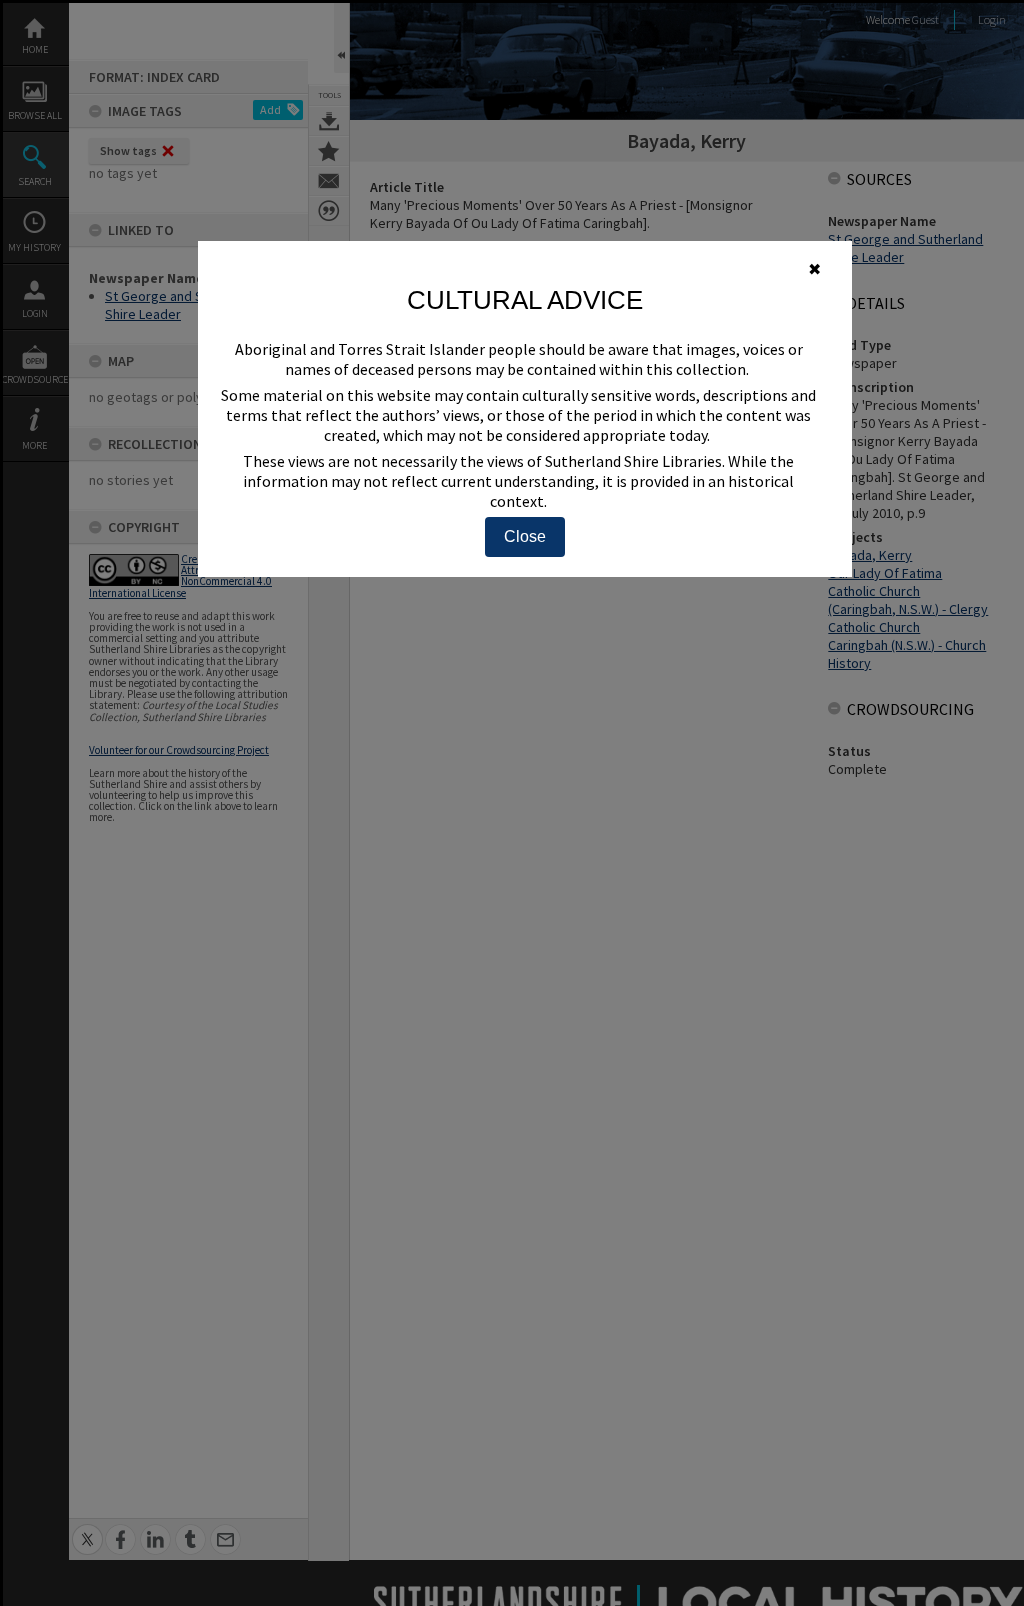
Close (525, 536)
